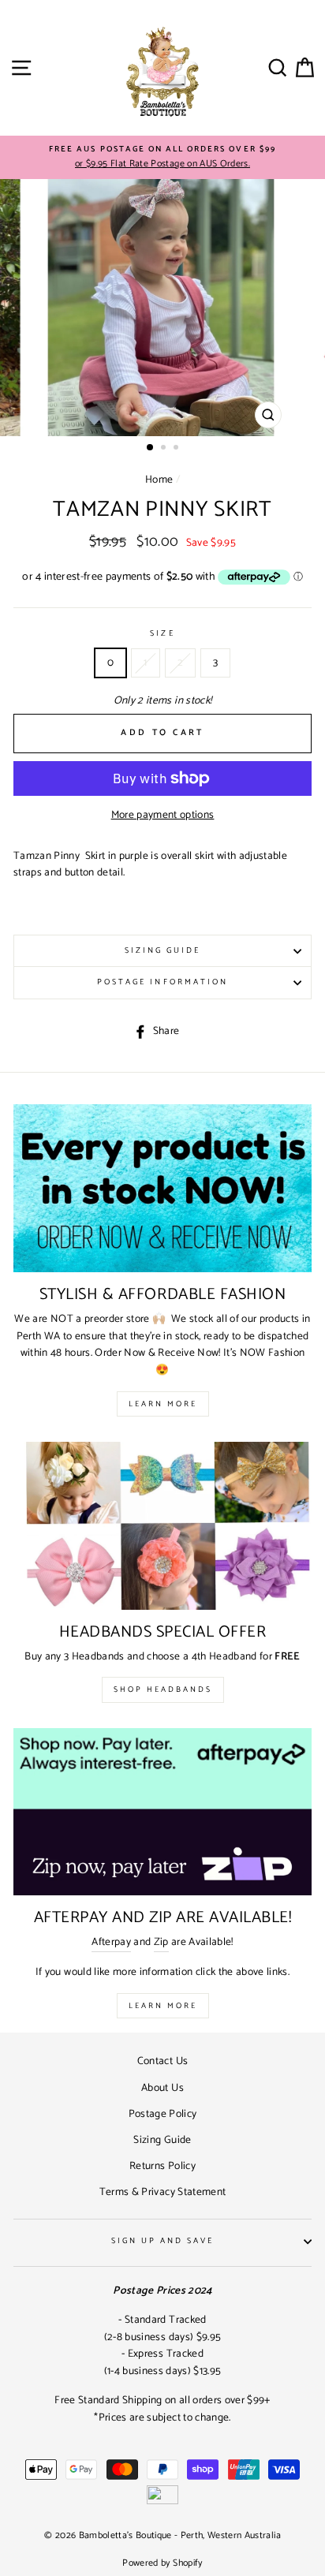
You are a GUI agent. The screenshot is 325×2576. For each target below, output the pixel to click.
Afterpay (111, 1942)
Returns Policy (162, 2166)
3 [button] (177, 449)
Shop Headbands (163, 1689)
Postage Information (162, 982)
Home (159, 480)
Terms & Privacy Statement (163, 2192)
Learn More (163, 1404)
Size (162, 634)
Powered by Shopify (162, 2563)
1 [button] (151, 448)
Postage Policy (163, 2114)
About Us (162, 2088)
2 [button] (165, 449)
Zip (161, 1942)
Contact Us (162, 2061)
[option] (162, 158)
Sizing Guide (163, 951)
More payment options (163, 815)
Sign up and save (163, 2241)
